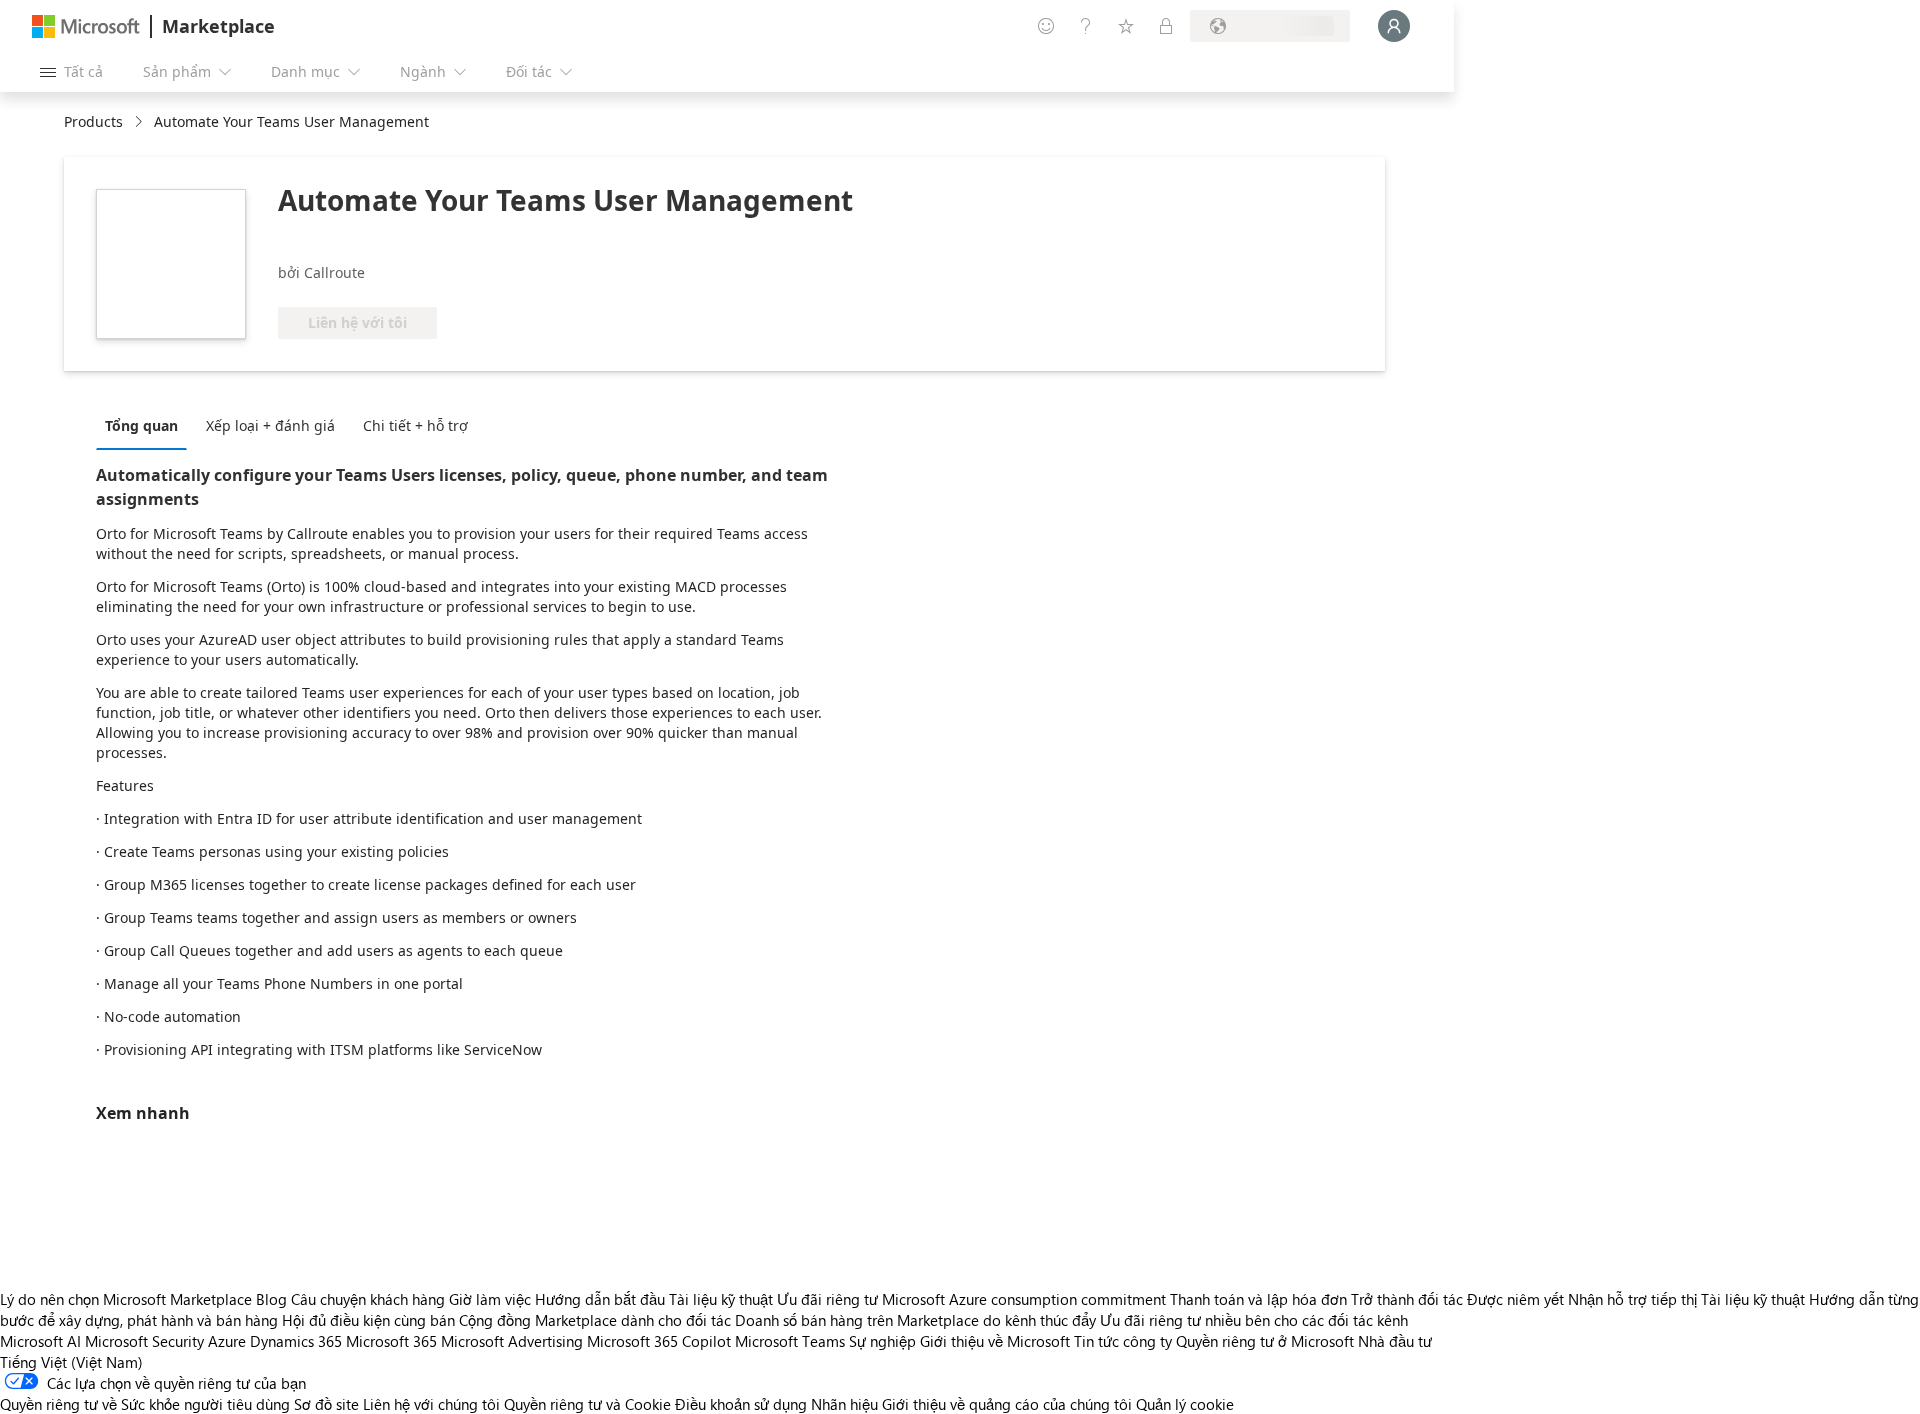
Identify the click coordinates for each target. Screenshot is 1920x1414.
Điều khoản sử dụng (741, 1404)
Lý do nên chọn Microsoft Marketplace (126, 1299)
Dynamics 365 (296, 1341)
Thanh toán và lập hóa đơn (1258, 1299)
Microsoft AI (40, 1341)
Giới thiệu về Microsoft (995, 1341)
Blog (271, 1299)
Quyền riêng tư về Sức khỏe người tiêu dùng (145, 1404)
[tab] (146, 425)
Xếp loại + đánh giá (270, 425)
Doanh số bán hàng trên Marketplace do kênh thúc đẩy (915, 1320)
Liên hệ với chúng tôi (431, 1404)
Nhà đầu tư (1395, 1341)
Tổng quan (141, 425)
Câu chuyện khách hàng (368, 1299)
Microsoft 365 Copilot (659, 1341)
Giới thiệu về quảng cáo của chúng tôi (1007, 1404)
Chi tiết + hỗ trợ (415, 425)
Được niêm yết (1515, 1299)
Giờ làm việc (490, 1299)
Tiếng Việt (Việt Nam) (71, 1362)
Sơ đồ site (326, 1404)
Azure (227, 1341)
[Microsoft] (86, 26)
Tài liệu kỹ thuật (721, 1299)
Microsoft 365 (391, 1341)
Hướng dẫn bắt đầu (600, 1299)
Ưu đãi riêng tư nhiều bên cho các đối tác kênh (1254, 1320)
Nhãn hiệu (844, 1404)
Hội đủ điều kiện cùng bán (368, 1320)
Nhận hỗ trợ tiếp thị (1632, 1299)
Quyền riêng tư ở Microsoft (1265, 1341)
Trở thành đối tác (1407, 1299)
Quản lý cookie (1185, 1404)
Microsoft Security (144, 1341)
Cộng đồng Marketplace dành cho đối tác (595, 1320)
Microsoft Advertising (512, 1341)
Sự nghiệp (882, 1341)
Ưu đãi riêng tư (827, 1299)
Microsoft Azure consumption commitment (1026, 1299)
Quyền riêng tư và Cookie (587, 1404)
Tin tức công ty (1123, 1341)
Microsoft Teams (790, 1341)
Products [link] (93, 121)
